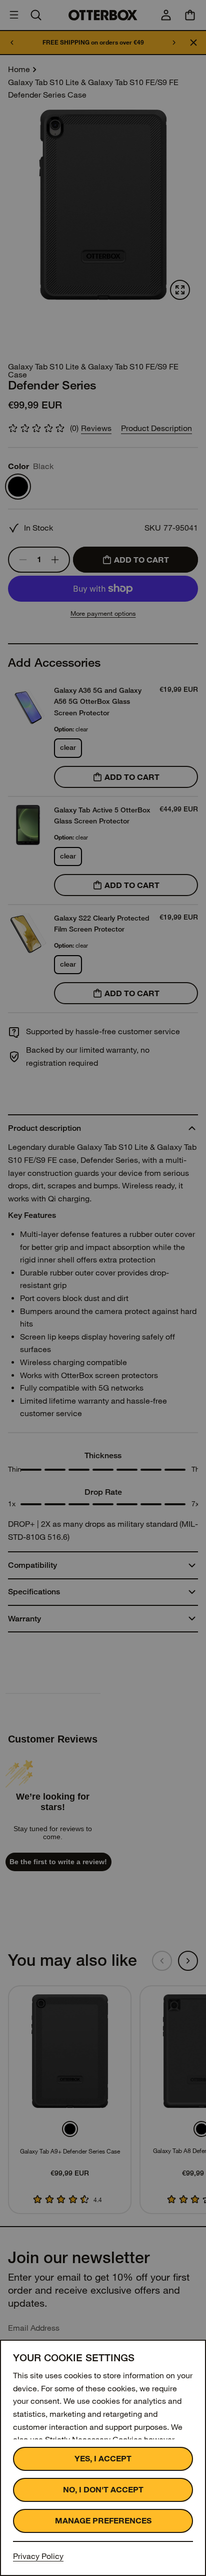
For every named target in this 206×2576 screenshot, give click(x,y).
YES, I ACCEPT (103, 2459)
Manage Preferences (103, 2521)
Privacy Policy (38, 2556)
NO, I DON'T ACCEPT (103, 2490)
